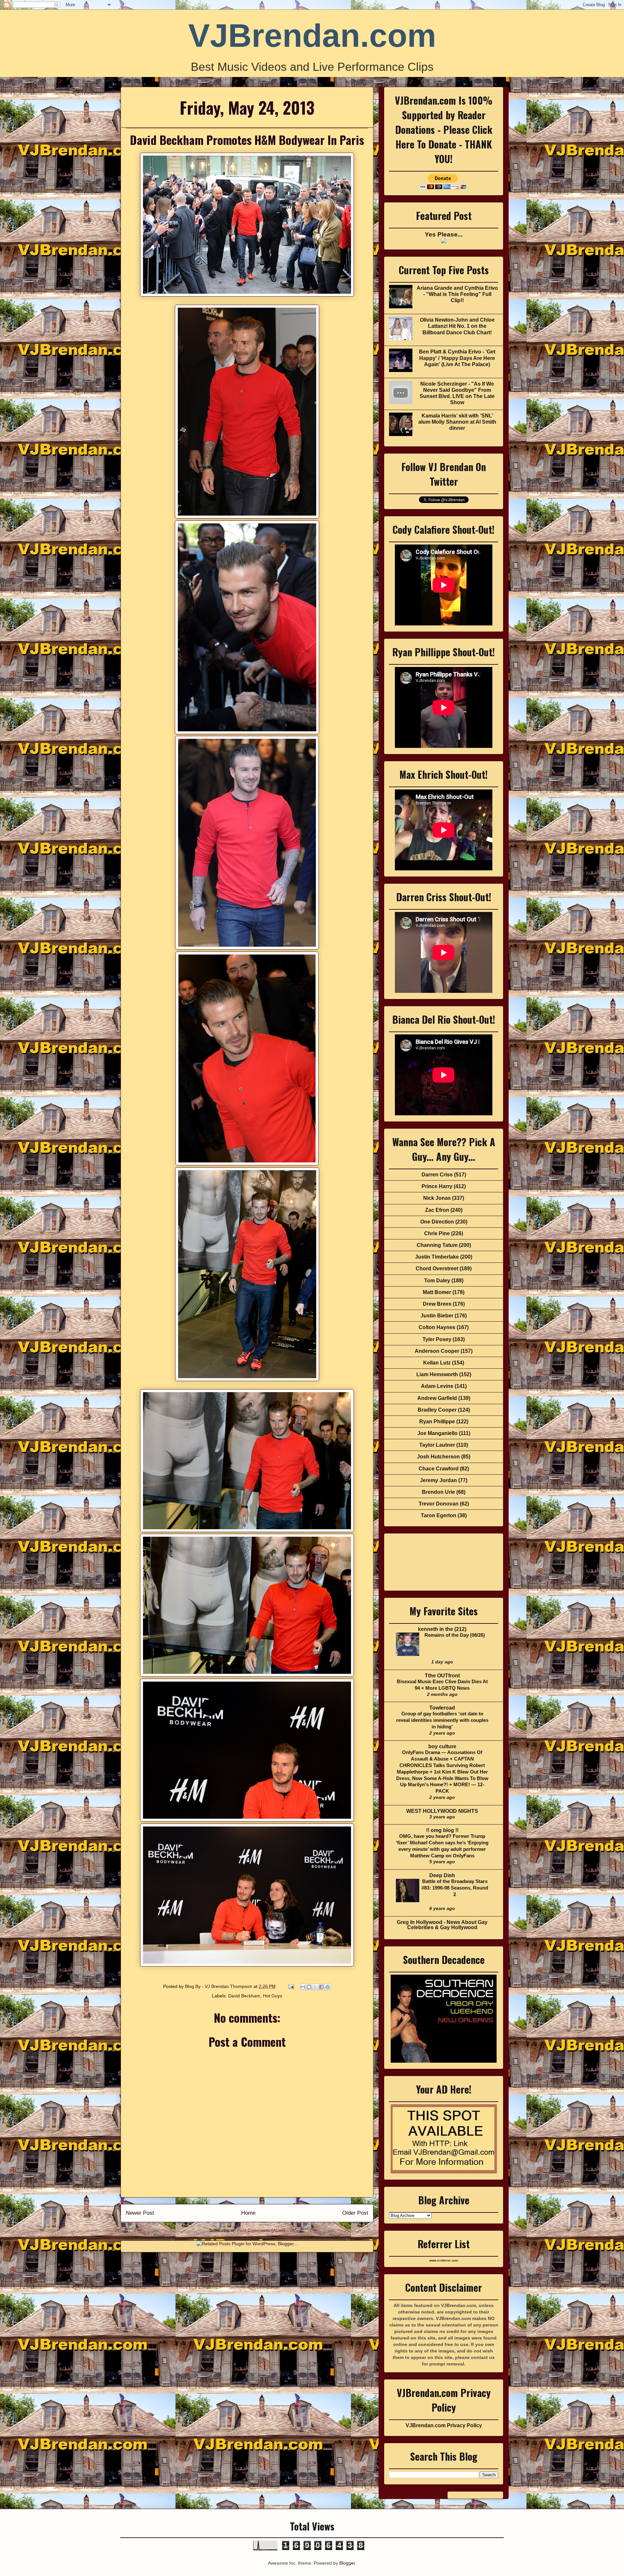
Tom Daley (437, 1281)
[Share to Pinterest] (328, 1987)
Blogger (347, 2563)
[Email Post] (291, 1986)
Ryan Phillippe (437, 1422)
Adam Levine (437, 1386)
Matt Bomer (437, 1292)
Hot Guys (273, 1996)
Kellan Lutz (437, 1363)
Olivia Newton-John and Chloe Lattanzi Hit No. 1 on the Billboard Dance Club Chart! (457, 326)
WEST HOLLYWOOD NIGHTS (442, 1811)
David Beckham (244, 1996)
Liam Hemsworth (437, 1374)
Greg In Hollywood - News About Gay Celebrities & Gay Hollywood (442, 1925)
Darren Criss (437, 1175)
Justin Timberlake (437, 1257)
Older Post (355, 2213)
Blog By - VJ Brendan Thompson (219, 1986)
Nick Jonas (437, 1198)
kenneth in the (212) (442, 1629)
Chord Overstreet (437, 1269)
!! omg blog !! (442, 1830)
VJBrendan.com (312, 35)
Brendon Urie (438, 1492)
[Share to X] (315, 1987)
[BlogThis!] (309, 1987)
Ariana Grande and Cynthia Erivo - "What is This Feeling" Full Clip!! (457, 294)
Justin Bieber (437, 1316)
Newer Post (140, 2213)
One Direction (437, 1222)
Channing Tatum (437, 1245)
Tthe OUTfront (442, 1676)
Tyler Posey (437, 1339)
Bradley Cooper (437, 1410)
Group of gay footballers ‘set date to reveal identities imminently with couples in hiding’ (442, 1720)
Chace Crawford (439, 1469)
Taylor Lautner (437, 1445)
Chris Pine (437, 1233)
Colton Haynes (437, 1327)
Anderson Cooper (437, 1351)
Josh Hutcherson (438, 1457)
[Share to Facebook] (321, 1987)
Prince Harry (437, 1186)
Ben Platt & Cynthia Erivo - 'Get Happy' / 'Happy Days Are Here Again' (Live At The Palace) (457, 358)
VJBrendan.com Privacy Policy (444, 2425)
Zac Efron (437, 1210)
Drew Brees (437, 1304)
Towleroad (442, 1708)
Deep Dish (442, 1875)
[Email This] (303, 1987)
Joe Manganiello (437, 1433)
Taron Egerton (439, 1515)
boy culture (442, 1746)
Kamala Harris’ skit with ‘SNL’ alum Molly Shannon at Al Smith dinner (457, 422)
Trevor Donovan (439, 1504)
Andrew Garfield (437, 1398)
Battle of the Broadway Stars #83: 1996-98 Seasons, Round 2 (455, 1888)
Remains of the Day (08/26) (455, 1635)
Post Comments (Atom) (261, 2230)
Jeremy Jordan (438, 1480)
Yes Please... (444, 234)
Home (248, 2213)
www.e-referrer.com (444, 2261)
